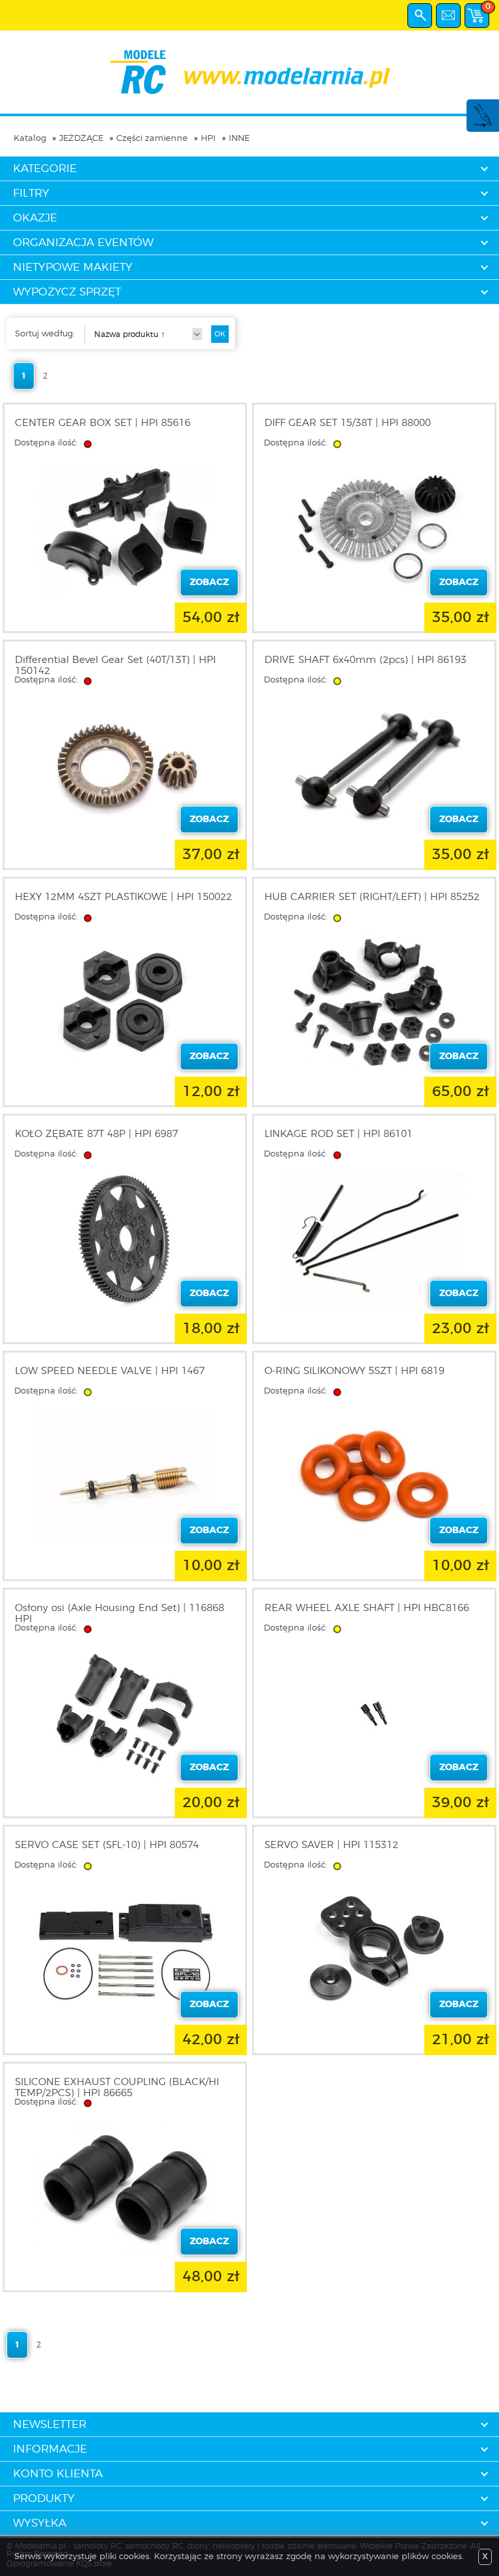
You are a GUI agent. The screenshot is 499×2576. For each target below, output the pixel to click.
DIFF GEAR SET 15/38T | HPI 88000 (348, 423)
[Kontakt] (448, 16)
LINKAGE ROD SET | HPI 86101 (339, 1134)
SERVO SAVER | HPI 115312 (331, 1845)
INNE (239, 139)
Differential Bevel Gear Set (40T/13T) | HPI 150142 (115, 666)
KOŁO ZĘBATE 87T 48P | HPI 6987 (96, 1134)
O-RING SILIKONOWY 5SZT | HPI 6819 (354, 1371)
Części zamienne (152, 139)
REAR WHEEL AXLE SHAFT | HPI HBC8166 (367, 1608)
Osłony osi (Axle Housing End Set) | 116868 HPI (120, 1614)
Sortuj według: (45, 334)
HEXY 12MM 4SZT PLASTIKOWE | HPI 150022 (123, 897)
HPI (208, 139)
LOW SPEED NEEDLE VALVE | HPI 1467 (110, 1371)
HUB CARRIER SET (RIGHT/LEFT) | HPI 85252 (372, 897)
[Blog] (482, 125)
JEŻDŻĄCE (81, 139)
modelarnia (250, 72)
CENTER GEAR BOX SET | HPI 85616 (103, 423)
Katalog (30, 139)
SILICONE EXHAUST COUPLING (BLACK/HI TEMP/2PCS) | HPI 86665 (117, 2088)
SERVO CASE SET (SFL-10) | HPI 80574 (107, 1845)
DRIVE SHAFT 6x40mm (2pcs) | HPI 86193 (365, 660)
